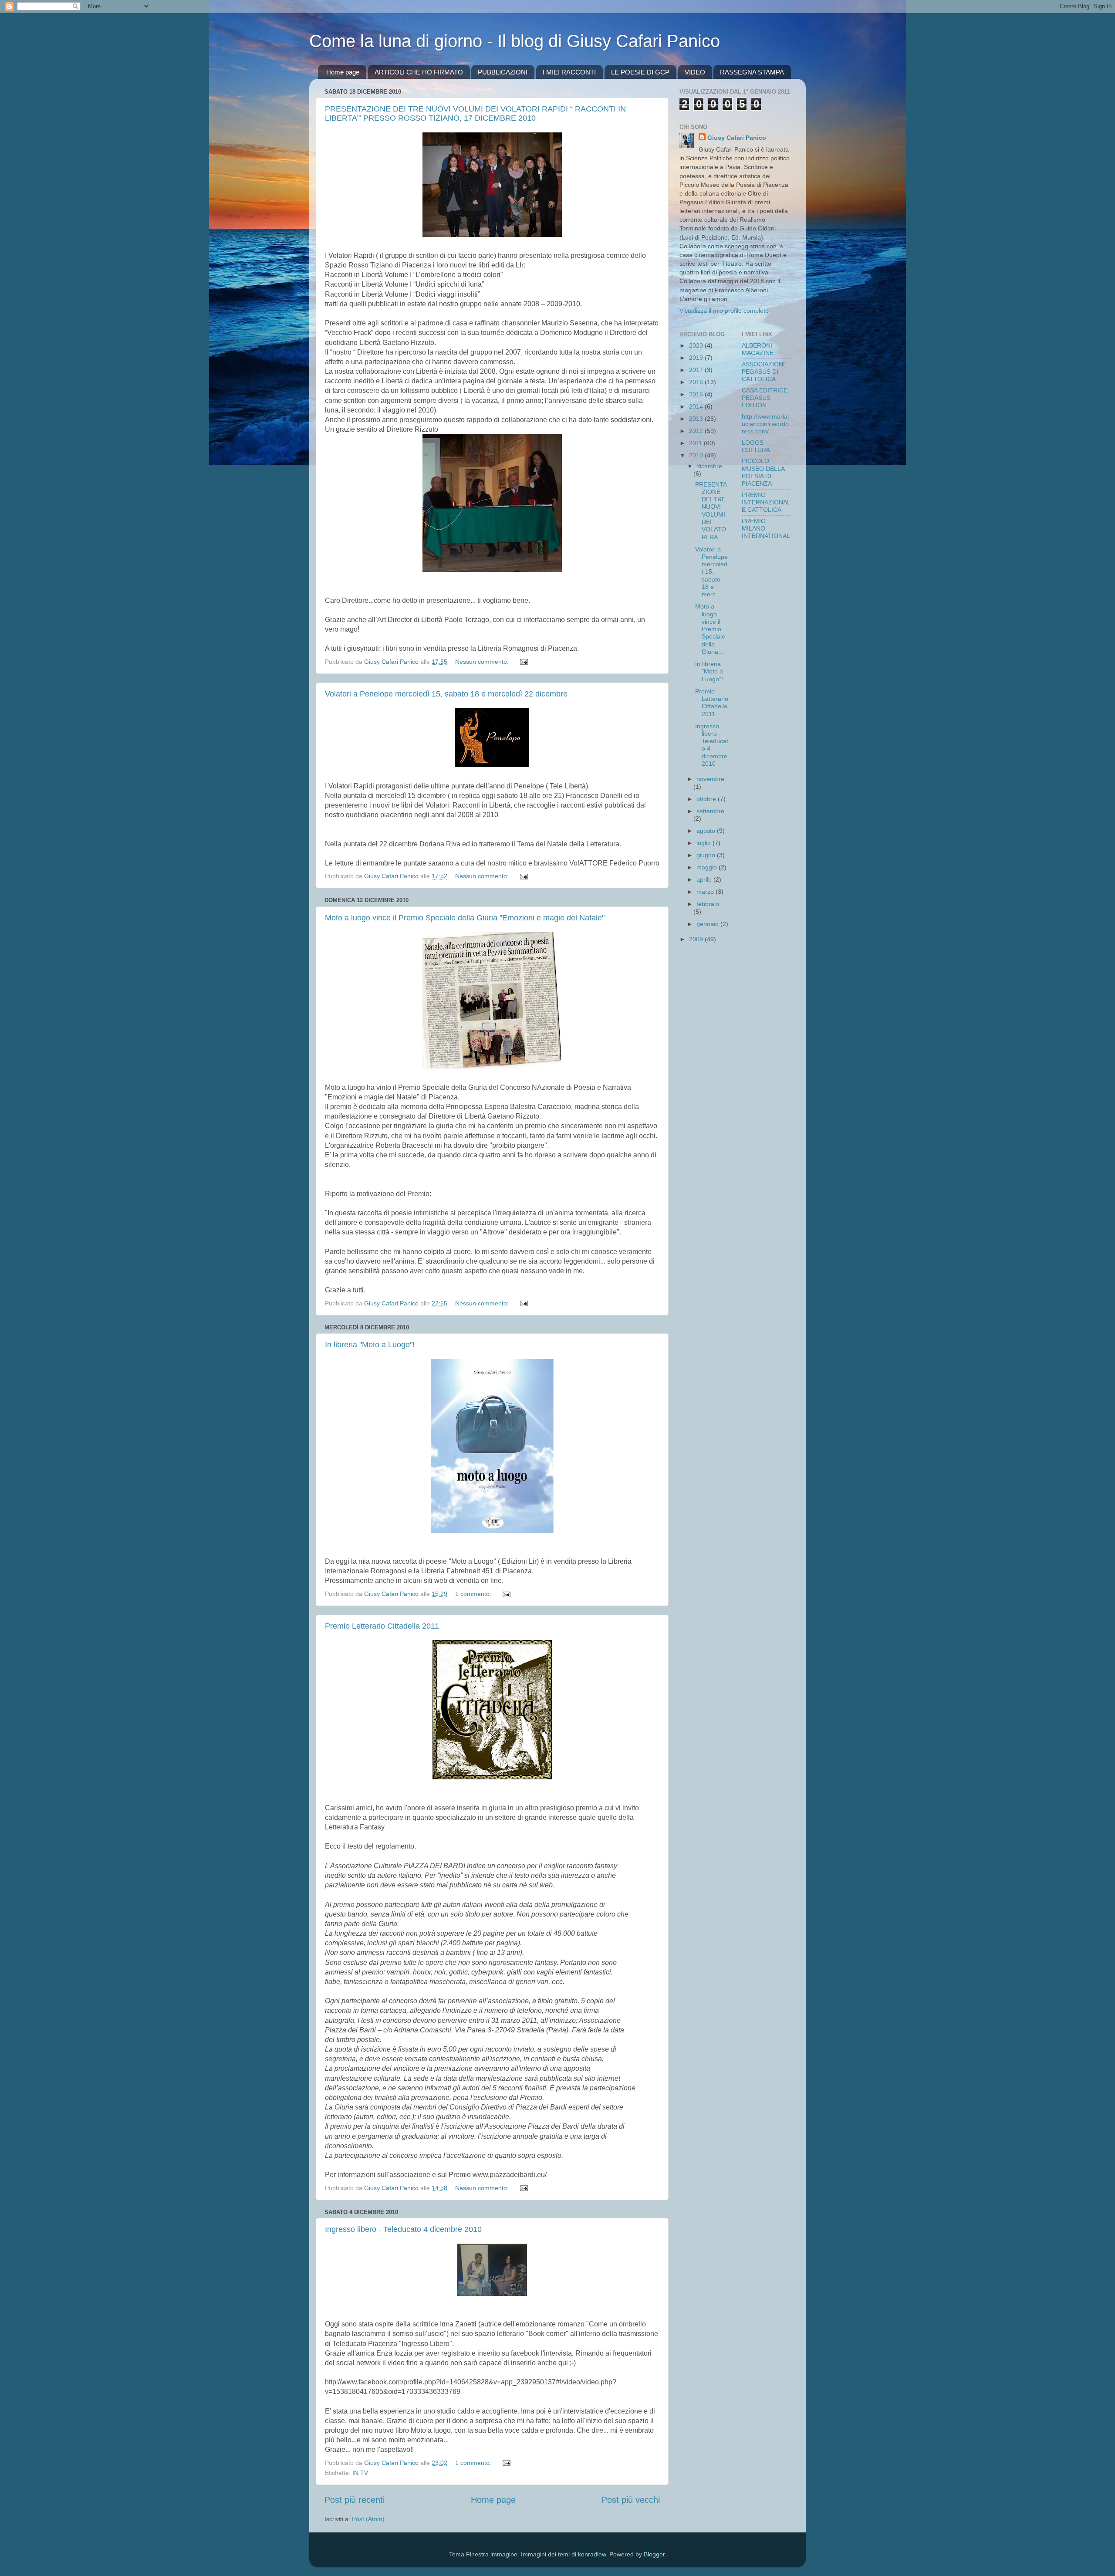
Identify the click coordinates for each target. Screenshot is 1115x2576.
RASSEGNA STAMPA (752, 72)
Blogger (654, 2554)
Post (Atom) (368, 2519)
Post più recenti (355, 2500)
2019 (697, 358)
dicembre (709, 466)
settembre (710, 811)
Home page (343, 72)
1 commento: (474, 1594)
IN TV (360, 2473)
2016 (697, 382)
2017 (697, 370)
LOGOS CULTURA (756, 446)
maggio (708, 867)
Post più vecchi (631, 2500)
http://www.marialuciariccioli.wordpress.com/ (765, 424)
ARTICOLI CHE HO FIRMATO (419, 72)
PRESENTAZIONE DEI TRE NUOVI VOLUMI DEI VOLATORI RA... (711, 511)
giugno (707, 855)
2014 (697, 406)
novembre (710, 779)
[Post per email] (523, 662)
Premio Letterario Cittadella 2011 (382, 1626)
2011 (696, 443)
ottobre (707, 799)
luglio (704, 843)
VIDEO (695, 72)
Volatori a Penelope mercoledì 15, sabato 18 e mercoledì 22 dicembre (446, 694)
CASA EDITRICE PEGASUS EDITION (765, 398)
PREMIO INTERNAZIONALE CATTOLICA (766, 502)
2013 (697, 419)
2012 (697, 431)
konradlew (592, 2554)
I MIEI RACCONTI (569, 72)
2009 (697, 939)
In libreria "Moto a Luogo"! (370, 1345)
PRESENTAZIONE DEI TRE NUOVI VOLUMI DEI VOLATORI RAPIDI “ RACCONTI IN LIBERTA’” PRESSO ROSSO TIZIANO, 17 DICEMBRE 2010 (475, 113)
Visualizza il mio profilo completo (724, 311)
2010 (697, 455)
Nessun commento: (483, 662)
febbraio (708, 904)
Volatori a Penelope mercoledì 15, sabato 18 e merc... (711, 572)
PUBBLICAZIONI (503, 72)
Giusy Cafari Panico (737, 138)
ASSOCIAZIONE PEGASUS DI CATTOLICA (764, 372)
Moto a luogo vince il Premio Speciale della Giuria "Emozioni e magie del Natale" (465, 918)
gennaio (708, 924)
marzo (706, 892)
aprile (705, 879)
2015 (697, 394)
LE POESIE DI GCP (640, 72)
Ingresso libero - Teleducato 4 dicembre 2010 (403, 2229)
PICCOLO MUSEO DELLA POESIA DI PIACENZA (763, 472)
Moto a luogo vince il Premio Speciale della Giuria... (710, 629)
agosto (707, 831)
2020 (697, 345)
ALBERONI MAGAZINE (758, 349)
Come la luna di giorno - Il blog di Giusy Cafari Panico (515, 41)
